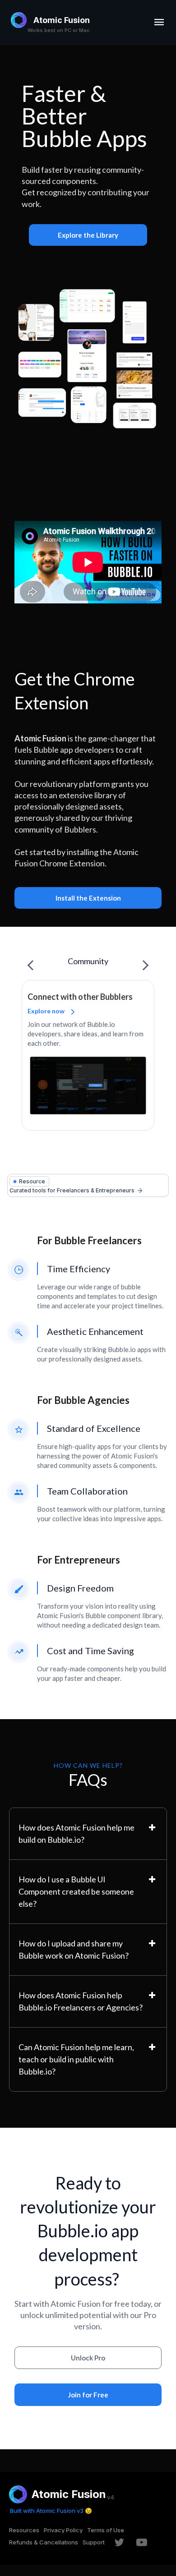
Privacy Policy (63, 2530)
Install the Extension (88, 898)
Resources (24, 2530)
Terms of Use (106, 2530)
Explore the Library (88, 235)
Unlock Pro (88, 2358)
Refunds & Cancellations (44, 2542)
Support (94, 2542)
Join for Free (88, 2395)
